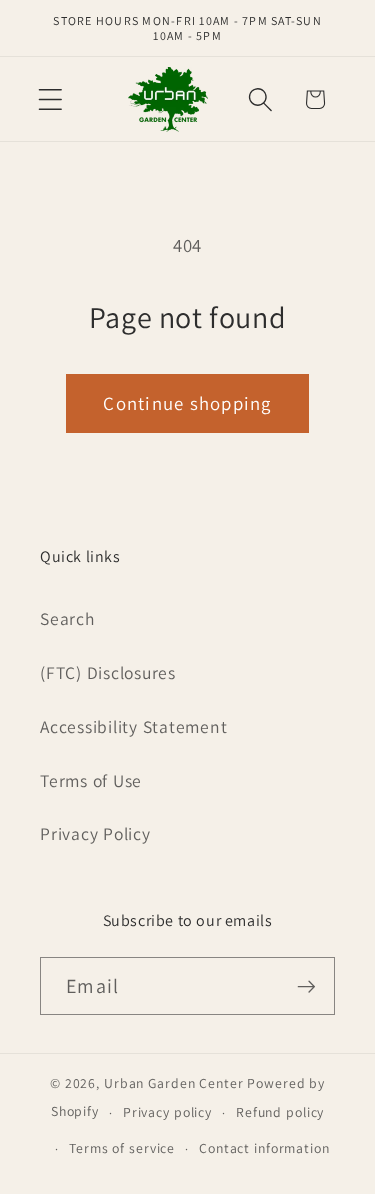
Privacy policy (167, 1112)
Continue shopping (187, 403)
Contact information (264, 1148)
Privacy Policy (95, 833)
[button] (50, 99)
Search (67, 618)
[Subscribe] (306, 986)
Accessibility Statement (133, 726)
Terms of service (122, 1148)
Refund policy (280, 1112)
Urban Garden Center (174, 1083)
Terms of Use (91, 780)
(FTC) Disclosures (108, 672)
